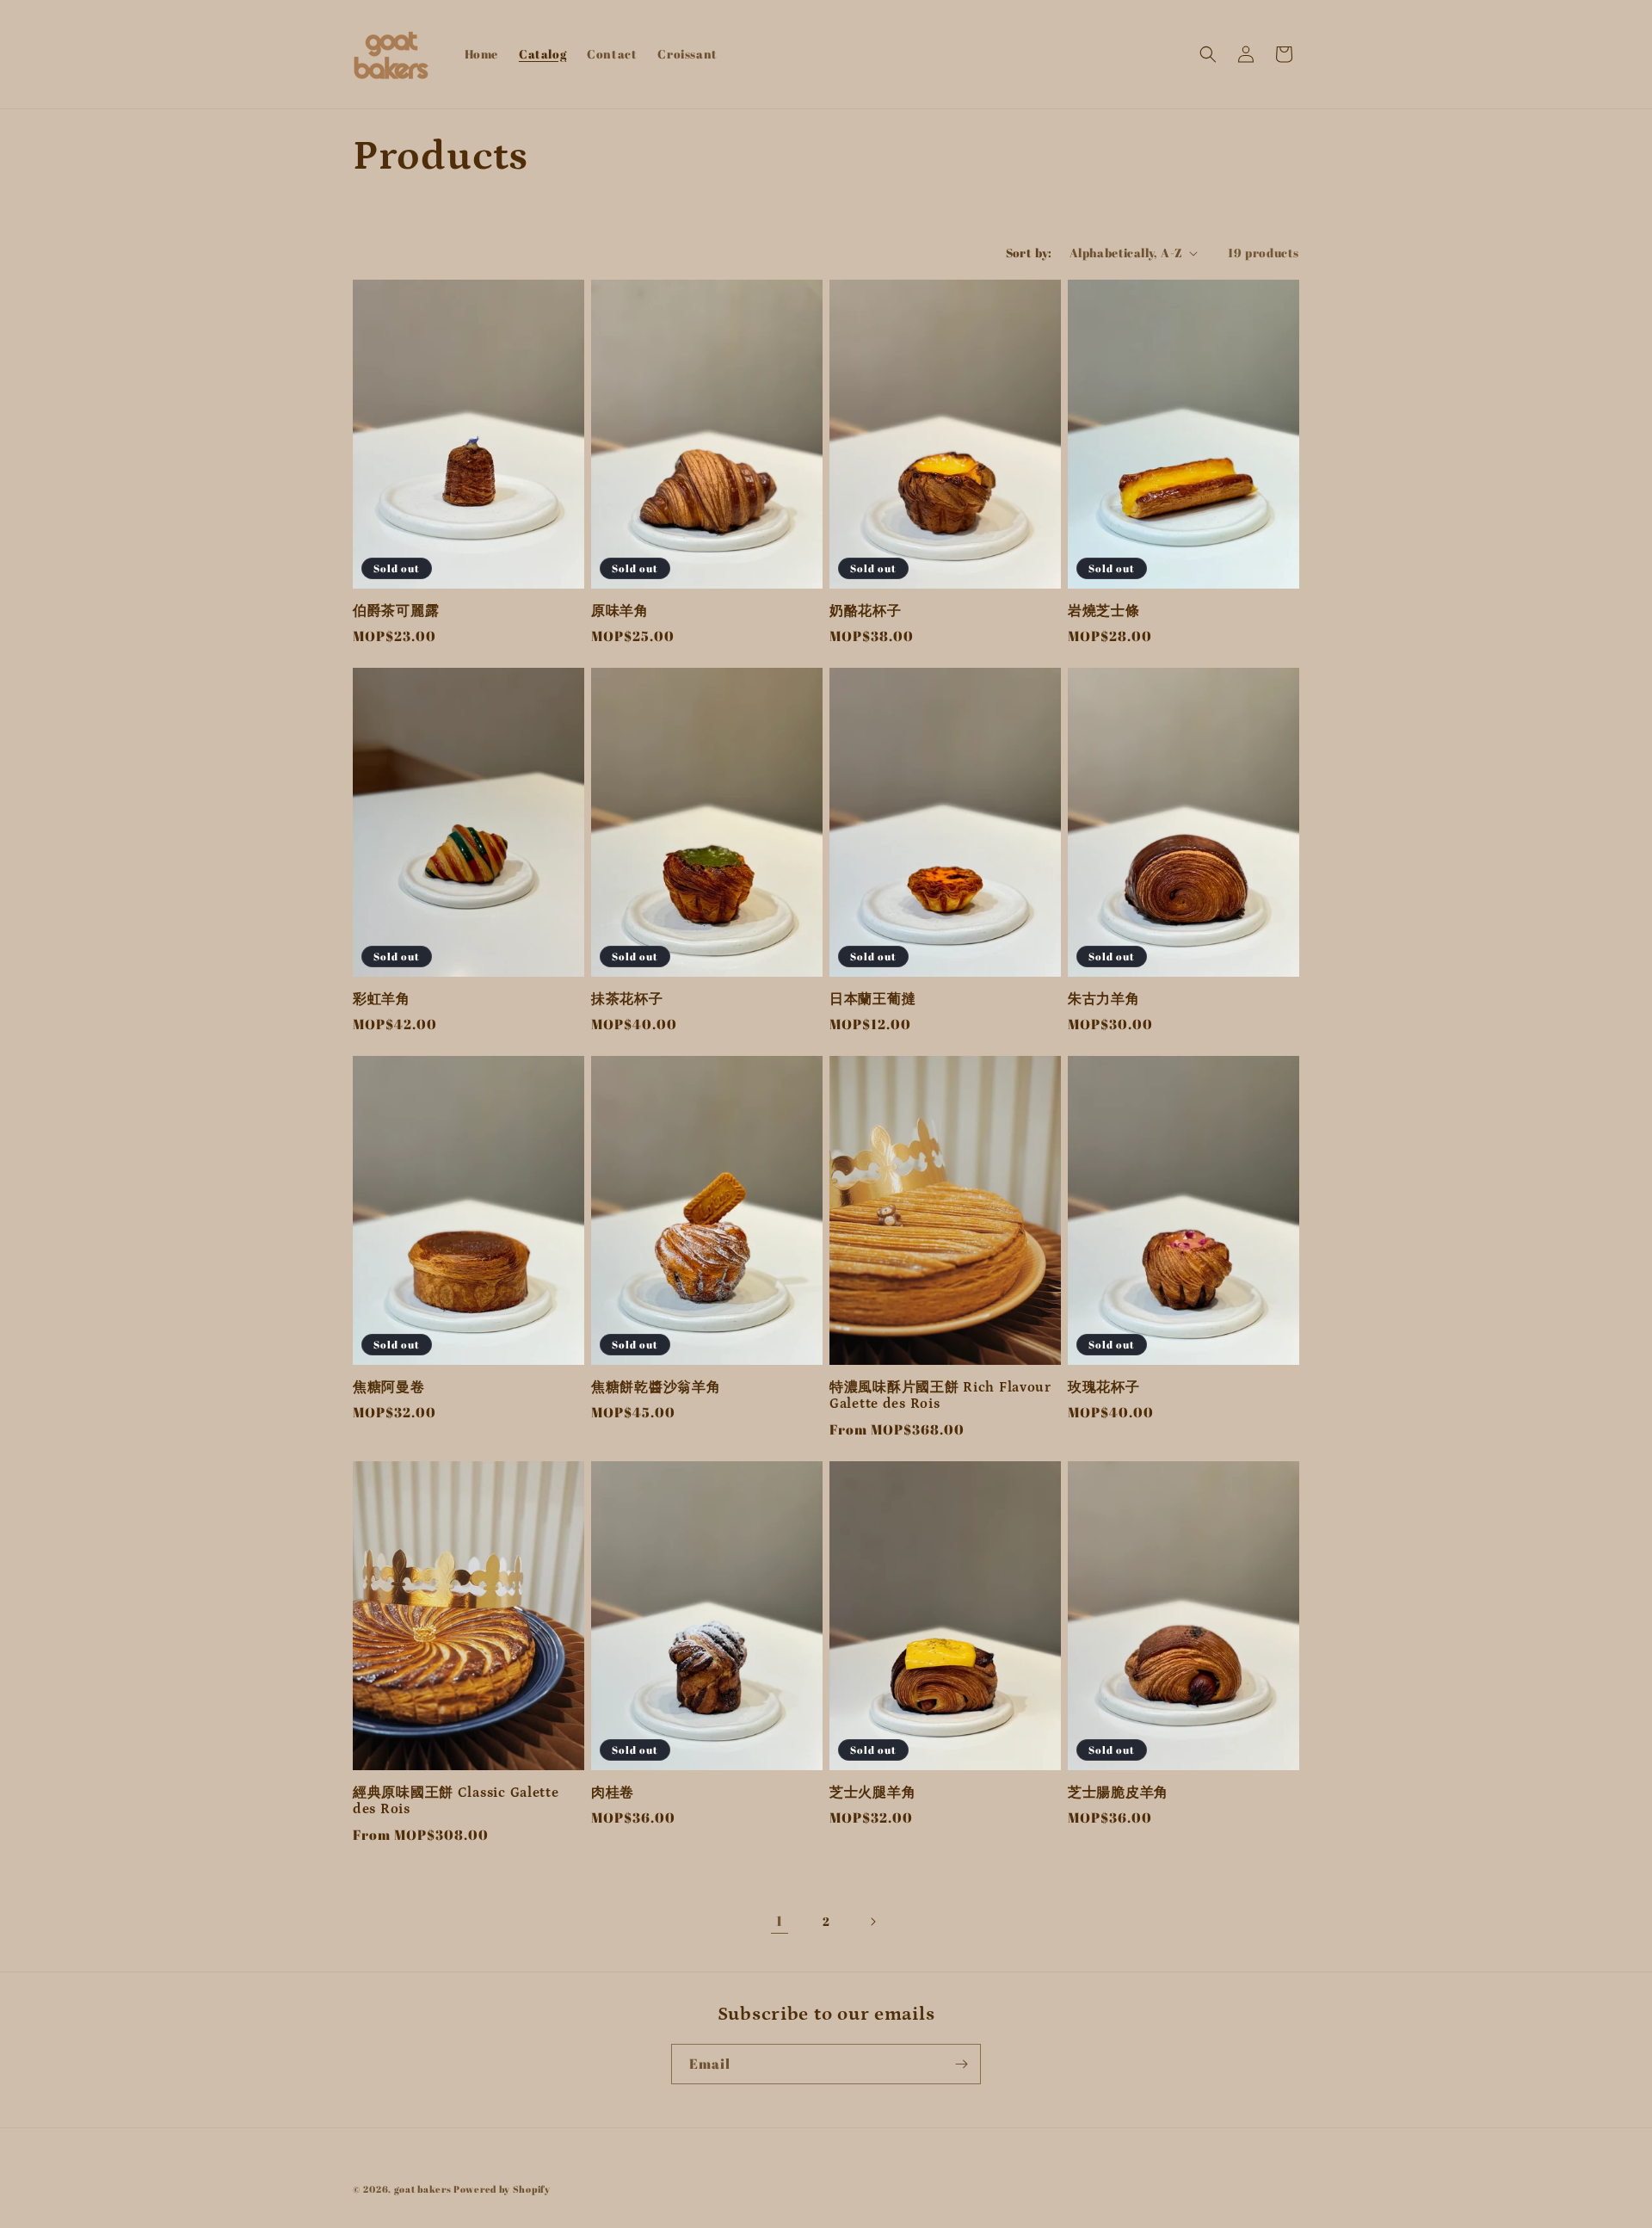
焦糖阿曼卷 (389, 1388)
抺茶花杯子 (627, 1000)
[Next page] (872, 1922)
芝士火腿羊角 (872, 1793)
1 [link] (780, 1921)
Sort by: (1029, 253)
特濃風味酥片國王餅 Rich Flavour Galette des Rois (940, 1396)
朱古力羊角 (1104, 1000)
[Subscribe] (961, 2064)
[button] (1208, 54)
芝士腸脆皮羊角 (1118, 1793)
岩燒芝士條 (1104, 611)
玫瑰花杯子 (1104, 1388)
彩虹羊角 (382, 1000)
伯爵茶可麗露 (396, 611)
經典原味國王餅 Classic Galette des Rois (456, 1801)
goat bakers (423, 2189)
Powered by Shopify (502, 2189)
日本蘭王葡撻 (872, 1000)
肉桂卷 (613, 1793)
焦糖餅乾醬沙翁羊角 (656, 1388)
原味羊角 (620, 611)
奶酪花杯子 (866, 611)
